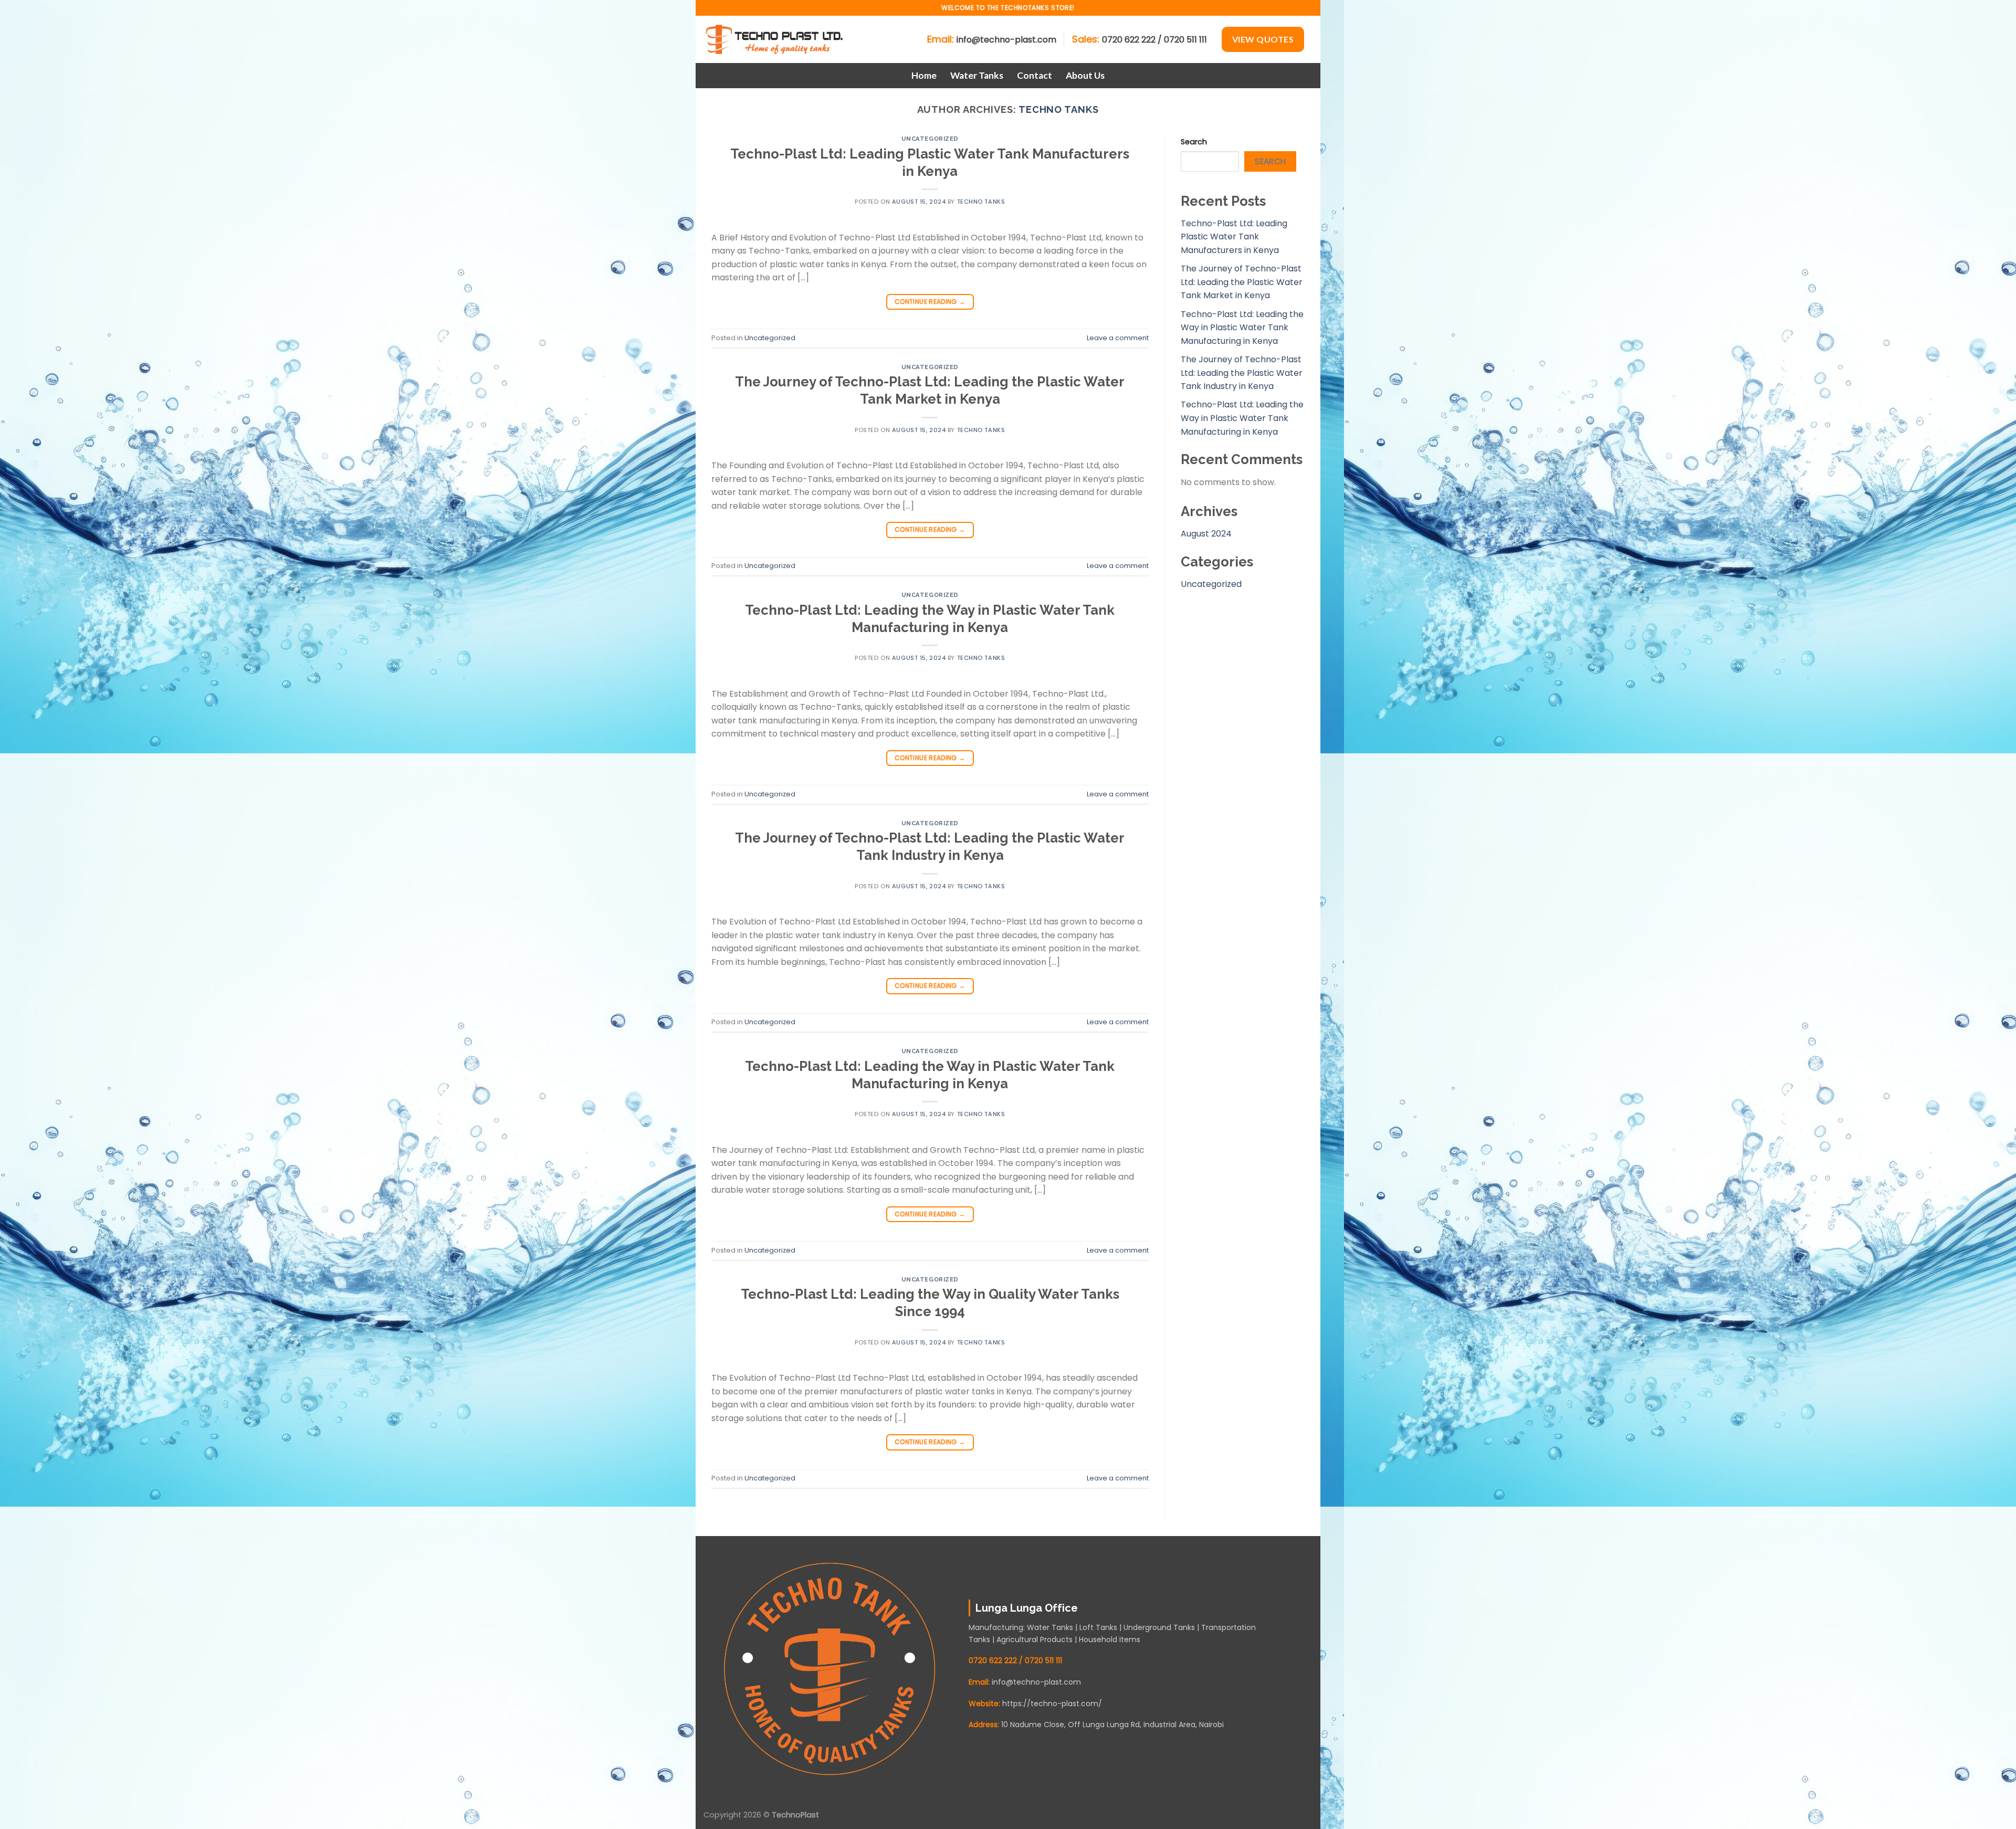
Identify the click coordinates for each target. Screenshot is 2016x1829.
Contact (1035, 75)
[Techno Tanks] (777, 39)
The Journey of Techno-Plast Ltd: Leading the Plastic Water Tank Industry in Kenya (1242, 373)
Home (924, 75)
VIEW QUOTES (1263, 39)
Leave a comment (1118, 338)
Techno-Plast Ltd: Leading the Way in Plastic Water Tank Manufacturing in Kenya (1242, 328)
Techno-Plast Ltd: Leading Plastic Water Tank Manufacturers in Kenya (1234, 237)
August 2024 (1206, 534)
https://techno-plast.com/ (1052, 1704)
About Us (1085, 75)
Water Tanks (977, 75)
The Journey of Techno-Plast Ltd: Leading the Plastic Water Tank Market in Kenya (1242, 282)
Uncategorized (930, 139)
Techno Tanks (1059, 109)
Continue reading (930, 302)
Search (1194, 142)
